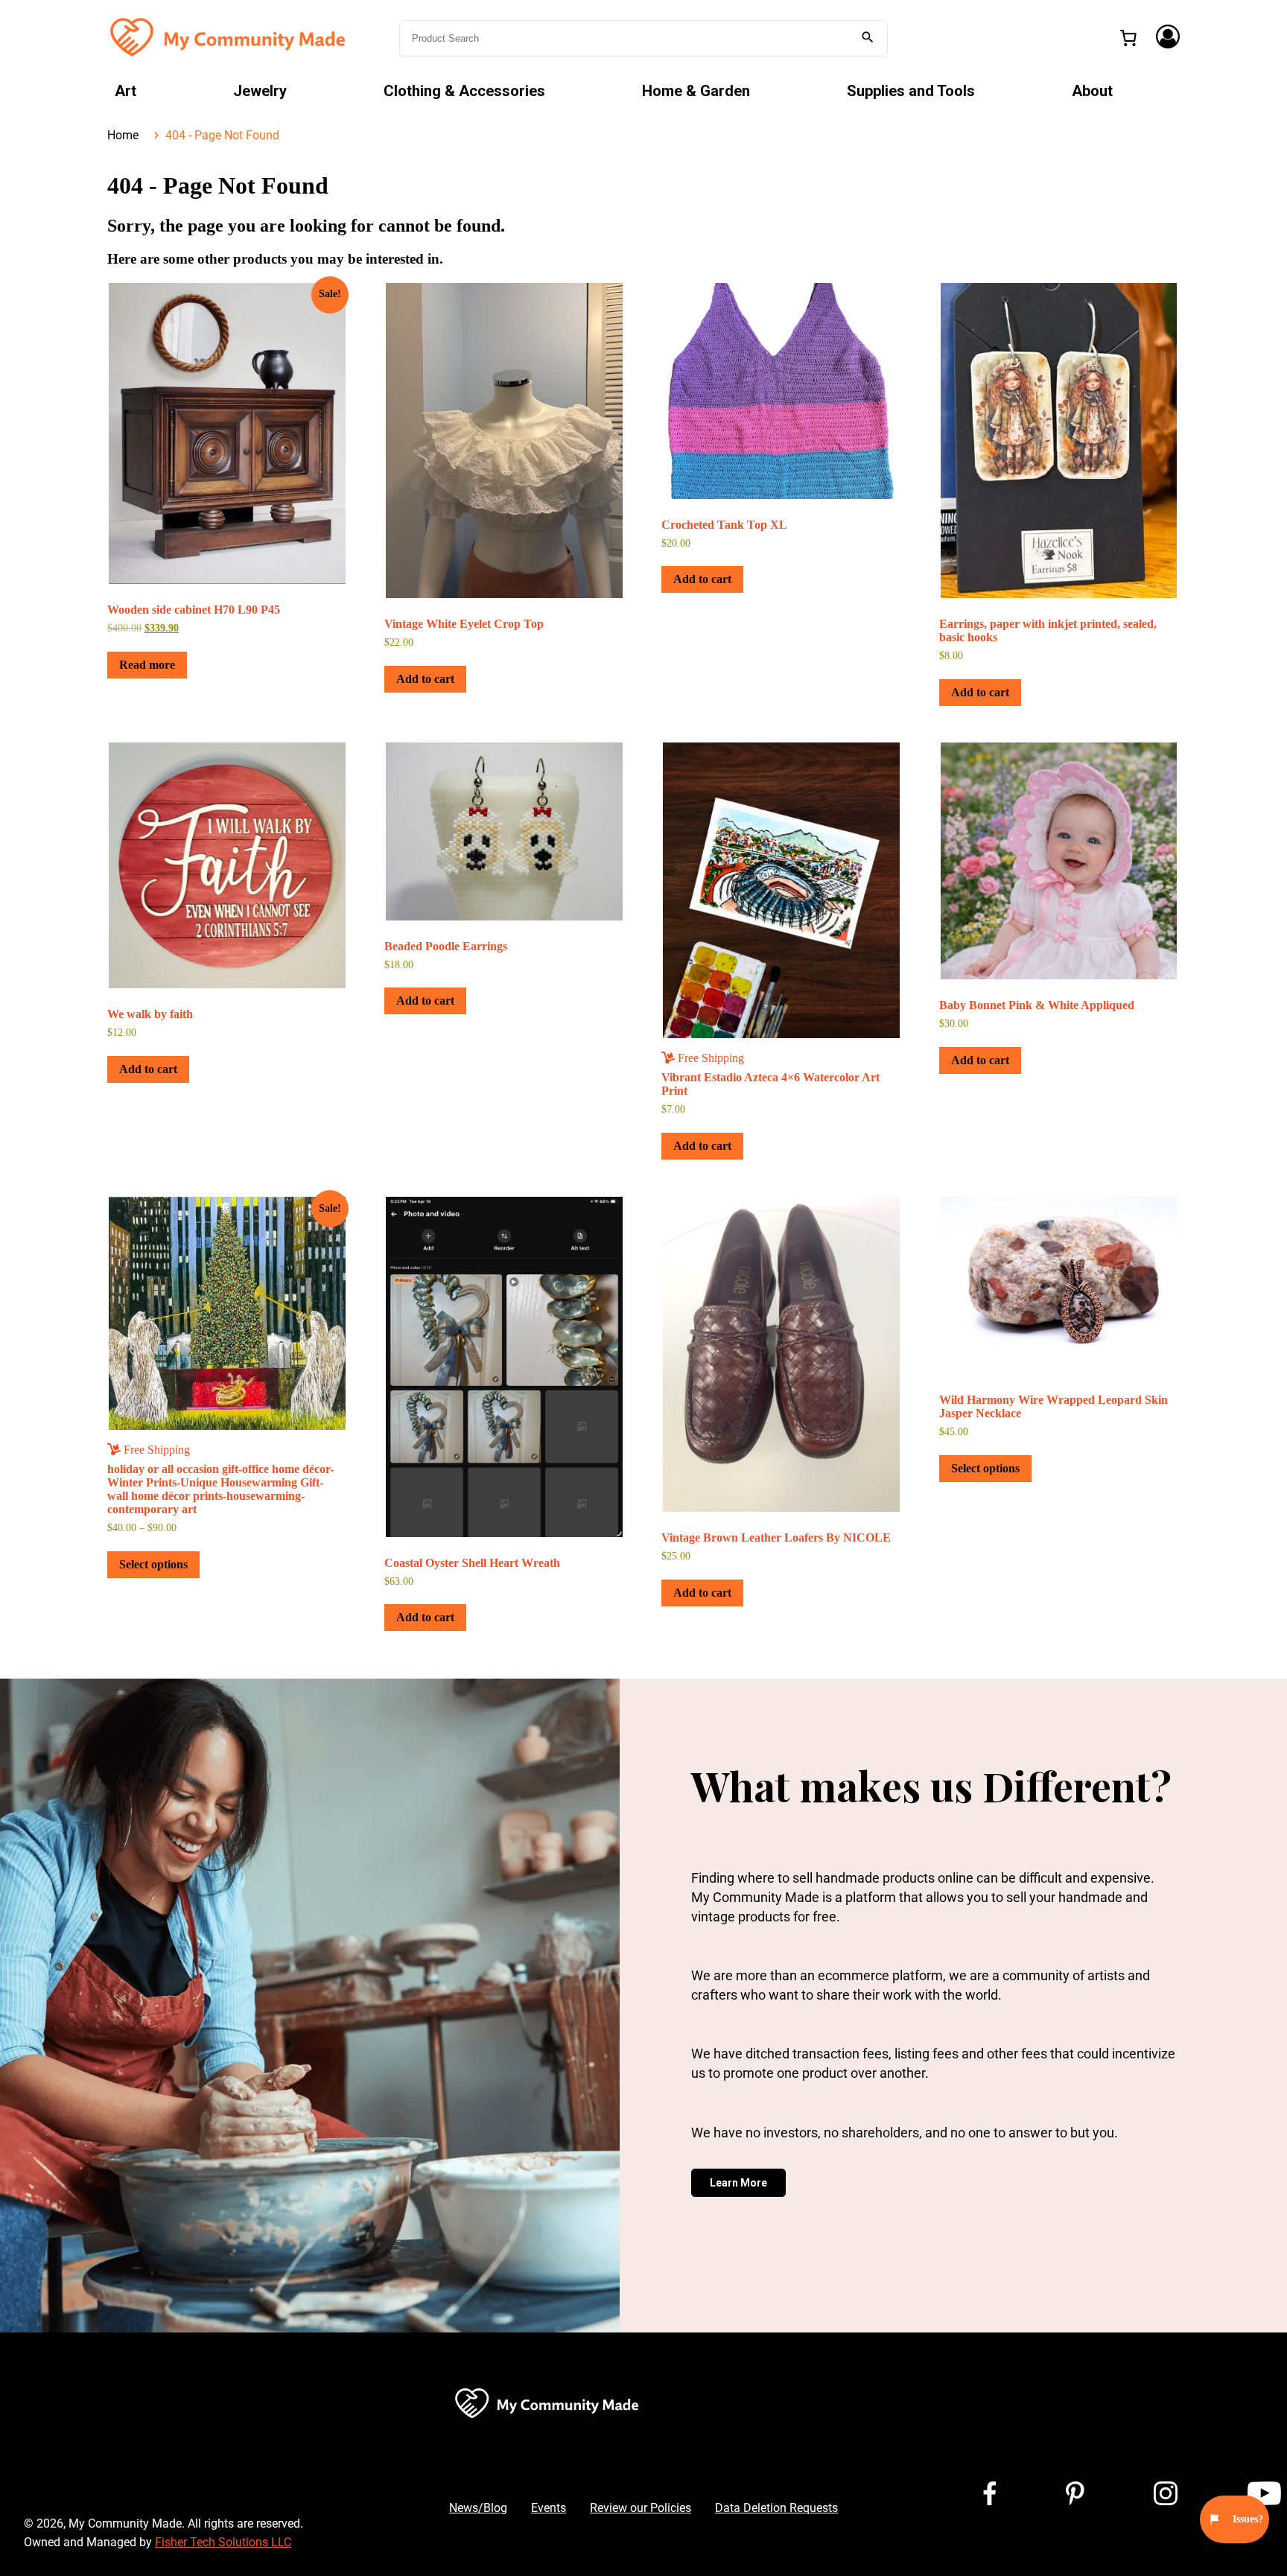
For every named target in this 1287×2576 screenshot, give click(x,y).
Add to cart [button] (425, 679)
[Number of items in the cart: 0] (1128, 38)
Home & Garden (696, 91)
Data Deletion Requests (776, 2508)
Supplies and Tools (911, 91)
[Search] (868, 38)
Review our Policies (641, 2508)
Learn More (738, 2183)
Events (549, 2508)
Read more (147, 665)
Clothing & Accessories (464, 91)
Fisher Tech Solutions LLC (223, 2542)
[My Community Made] (229, 37)
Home (123, 135)
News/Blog (478, 2508)
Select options (153, 1564)
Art (125, 91)
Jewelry (260, 91)
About (1092, 91)
